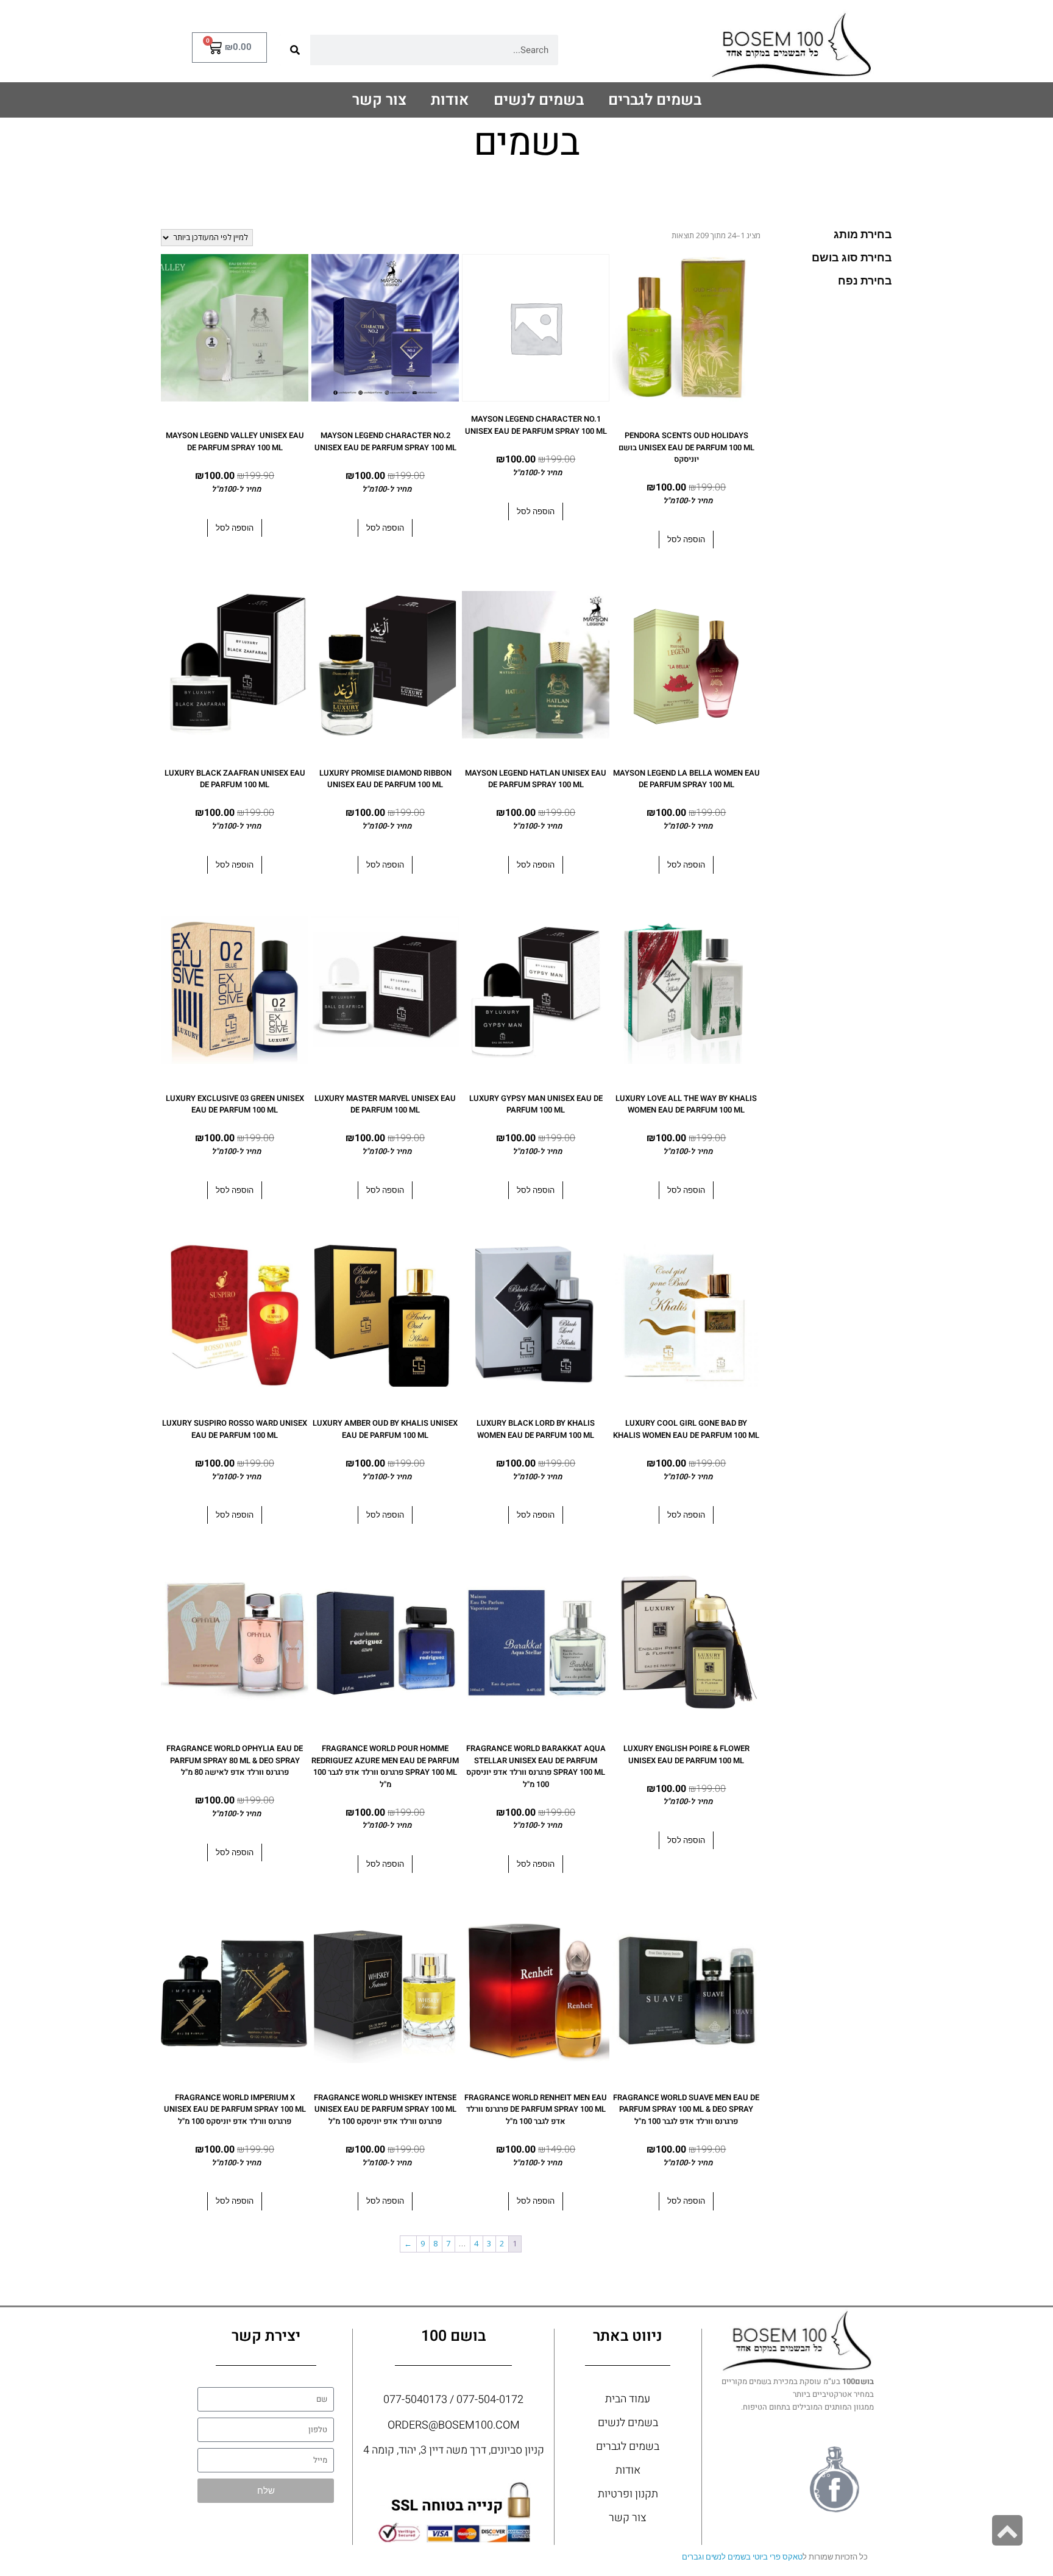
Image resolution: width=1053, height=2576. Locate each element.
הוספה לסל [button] (686, 540)
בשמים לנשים (539, 100)
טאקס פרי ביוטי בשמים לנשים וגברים (742, 2557)
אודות (450, 100)
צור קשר (379, 100)
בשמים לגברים (655, 100)
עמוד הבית (628, 2399)
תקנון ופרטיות (628, 2494)
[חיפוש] (295, 50)
